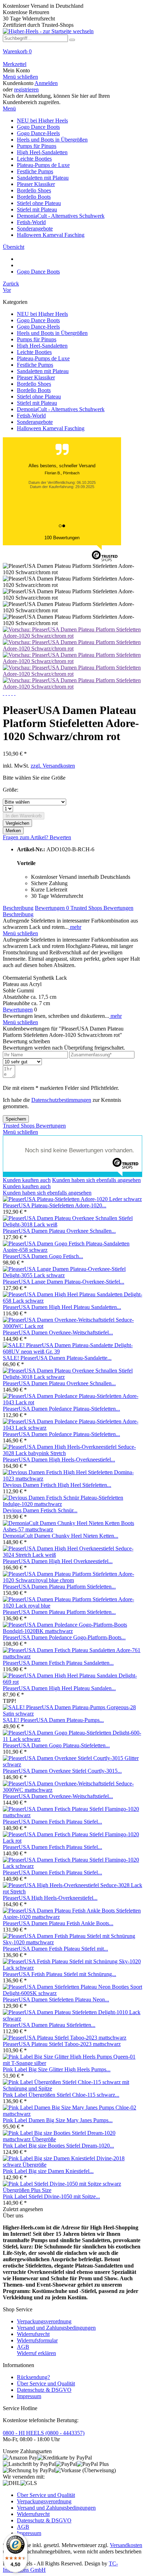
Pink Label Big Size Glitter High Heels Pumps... (57, 2069)
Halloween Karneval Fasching (51, 428)
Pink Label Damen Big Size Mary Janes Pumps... (58, 2120)
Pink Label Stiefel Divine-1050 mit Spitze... (51, 2196)
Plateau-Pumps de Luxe (43, 358)
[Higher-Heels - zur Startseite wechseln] (48, 31)
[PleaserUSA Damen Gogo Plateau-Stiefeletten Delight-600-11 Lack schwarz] (72, 1739)
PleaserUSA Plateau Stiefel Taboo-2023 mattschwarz (62, 2044)
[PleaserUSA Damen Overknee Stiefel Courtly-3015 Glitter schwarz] (72, 1764)
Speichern (16, 1119)
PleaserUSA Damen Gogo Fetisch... (43, 1256)
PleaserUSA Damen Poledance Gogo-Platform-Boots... (64, 1637)
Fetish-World (31, 416)
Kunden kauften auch (27, 1180)
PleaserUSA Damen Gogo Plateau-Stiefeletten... (56, 1745)
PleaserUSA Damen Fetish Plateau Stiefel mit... (55, 1949)
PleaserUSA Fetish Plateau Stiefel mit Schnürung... (59, 1974)
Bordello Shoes (34, 384)
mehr (75, 927)
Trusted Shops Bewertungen (102, 908)
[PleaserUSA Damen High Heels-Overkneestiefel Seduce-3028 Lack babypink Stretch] (72, 1453)
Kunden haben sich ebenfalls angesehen (96, 1180)
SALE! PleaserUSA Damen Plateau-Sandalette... (57, 1358)
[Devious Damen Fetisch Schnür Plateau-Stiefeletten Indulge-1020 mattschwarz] (72, 1504)
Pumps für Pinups (37, 339)
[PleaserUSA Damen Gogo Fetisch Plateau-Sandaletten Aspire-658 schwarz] (72, 1250)
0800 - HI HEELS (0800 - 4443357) (44, 2433)
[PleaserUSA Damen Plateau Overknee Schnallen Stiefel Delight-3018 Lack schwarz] (72, 1377)
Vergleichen (17, 823)
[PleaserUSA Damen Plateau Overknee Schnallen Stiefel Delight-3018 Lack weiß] (72, 1224)
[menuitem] (72, 55)
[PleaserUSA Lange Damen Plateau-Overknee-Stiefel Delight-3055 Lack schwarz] (72, 1275)
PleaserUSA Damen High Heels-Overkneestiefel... (59, 1460)
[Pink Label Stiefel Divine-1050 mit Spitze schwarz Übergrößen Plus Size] (72, 2190)
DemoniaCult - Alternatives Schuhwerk (61, 409)
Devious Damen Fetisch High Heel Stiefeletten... (57, 1485)
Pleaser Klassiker (36, 377)
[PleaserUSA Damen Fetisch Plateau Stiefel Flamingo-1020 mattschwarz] (72, 1815)
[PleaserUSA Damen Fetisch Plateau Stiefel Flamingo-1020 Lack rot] (72, 1841)
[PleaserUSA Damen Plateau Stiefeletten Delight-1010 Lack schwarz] (72, 2019)
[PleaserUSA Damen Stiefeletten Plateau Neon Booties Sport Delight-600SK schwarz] (72, 1993)
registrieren (26, 89)
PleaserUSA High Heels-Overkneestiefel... (50, 1898)
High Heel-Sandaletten (42, 346)
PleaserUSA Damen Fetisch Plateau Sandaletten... (58, 1663)
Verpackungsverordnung (44, 2321)
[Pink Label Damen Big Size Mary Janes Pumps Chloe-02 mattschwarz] (72, 2114)
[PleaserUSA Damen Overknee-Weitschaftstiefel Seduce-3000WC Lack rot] (72, 1326)
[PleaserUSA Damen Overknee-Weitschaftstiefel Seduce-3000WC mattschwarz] (72, 1790)
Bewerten (60, 837)
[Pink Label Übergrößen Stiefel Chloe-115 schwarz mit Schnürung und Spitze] (72, 2088)
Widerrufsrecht (33, 2334)
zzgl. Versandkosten (53, 766)
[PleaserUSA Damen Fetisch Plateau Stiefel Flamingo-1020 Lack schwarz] (72, 1866)
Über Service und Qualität (46, 2383)
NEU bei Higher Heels (42, 314)
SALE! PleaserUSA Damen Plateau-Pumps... (53, 1720)
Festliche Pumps (35, 365)
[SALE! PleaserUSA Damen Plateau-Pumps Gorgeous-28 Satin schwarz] (72, 1714)
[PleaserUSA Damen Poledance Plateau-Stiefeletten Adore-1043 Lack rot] (72, 1402)
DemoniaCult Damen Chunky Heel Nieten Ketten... (61, 1536)
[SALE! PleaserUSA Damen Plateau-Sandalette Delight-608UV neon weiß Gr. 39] (72, 1352)
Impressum (29, 2396)
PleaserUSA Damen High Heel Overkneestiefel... (58, 1561)
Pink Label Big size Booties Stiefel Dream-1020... (58, 2146)
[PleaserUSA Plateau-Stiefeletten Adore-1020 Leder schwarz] (72, 1199)
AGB (23, 2347)
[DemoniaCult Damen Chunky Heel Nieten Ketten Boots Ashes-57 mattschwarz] (72, 1529)
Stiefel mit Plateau (37, 403)
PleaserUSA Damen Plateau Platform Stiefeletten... (59, 1587)
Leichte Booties (34, 352)
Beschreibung (18, 908)
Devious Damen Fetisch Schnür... (40, 1510)
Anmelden (46, 83)
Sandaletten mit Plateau (43, 371)
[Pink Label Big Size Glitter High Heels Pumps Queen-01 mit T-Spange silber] (72, 2063)
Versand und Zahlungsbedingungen (56, 2328)
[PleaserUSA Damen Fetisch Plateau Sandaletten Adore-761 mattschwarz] (72, 1656)
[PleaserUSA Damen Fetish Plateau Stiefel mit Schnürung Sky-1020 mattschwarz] (72, 1942)
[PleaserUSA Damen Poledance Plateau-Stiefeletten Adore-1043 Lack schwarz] (72, 1428)
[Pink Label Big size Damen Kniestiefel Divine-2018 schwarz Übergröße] (72, 2165)
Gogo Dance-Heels (38, 327)
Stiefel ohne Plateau (39, 397)
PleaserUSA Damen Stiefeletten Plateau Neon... (56, 1999)
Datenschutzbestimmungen (61, 1100)
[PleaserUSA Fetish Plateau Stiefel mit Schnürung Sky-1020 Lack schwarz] (72, 1968)
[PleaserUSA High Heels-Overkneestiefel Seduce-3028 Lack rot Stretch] (72, 1892)
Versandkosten (126, 2545)
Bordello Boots (34, 390)
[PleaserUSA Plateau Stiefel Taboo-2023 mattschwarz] (65, 2038)
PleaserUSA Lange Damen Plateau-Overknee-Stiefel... (64, 1282)
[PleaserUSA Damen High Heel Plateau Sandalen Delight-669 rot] (72, 1682)
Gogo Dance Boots (38, 320)
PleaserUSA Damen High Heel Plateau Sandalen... (59, 1688)
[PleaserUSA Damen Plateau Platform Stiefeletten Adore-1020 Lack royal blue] (72, 1606)
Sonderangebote (35, 422)
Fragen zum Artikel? (26, 837)
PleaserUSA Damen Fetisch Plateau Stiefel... (52, 1822)
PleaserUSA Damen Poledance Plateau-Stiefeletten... (61, 1409)
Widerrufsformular (37, 2340)
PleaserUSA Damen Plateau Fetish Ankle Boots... (58, 1923)
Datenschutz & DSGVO (44, 2390)
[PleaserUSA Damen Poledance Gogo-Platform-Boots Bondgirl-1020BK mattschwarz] (72, 1631)
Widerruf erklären (36, 2353)
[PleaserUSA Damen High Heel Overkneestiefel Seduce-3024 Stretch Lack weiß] (72, 1555)
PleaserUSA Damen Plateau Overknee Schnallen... (59, 1231)
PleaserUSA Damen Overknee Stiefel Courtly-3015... (62, 1771)
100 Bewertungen (62, 538)
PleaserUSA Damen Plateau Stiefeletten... (49, 2025)
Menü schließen (20, 77)
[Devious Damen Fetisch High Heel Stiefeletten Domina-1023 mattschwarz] (72, 1479)
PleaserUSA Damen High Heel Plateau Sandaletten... (62, 1307)
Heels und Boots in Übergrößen (52, 333)
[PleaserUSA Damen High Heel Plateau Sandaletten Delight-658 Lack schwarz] (72, 1301)
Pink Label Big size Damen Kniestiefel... (48, 2171)
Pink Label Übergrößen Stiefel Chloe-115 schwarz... (61, 2095)
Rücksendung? (33, 2377)
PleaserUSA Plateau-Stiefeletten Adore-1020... (55, 1205)
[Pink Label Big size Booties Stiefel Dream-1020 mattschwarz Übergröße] (72, 2139)
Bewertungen (52, 908)
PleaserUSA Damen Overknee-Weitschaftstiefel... (58, 1332)
